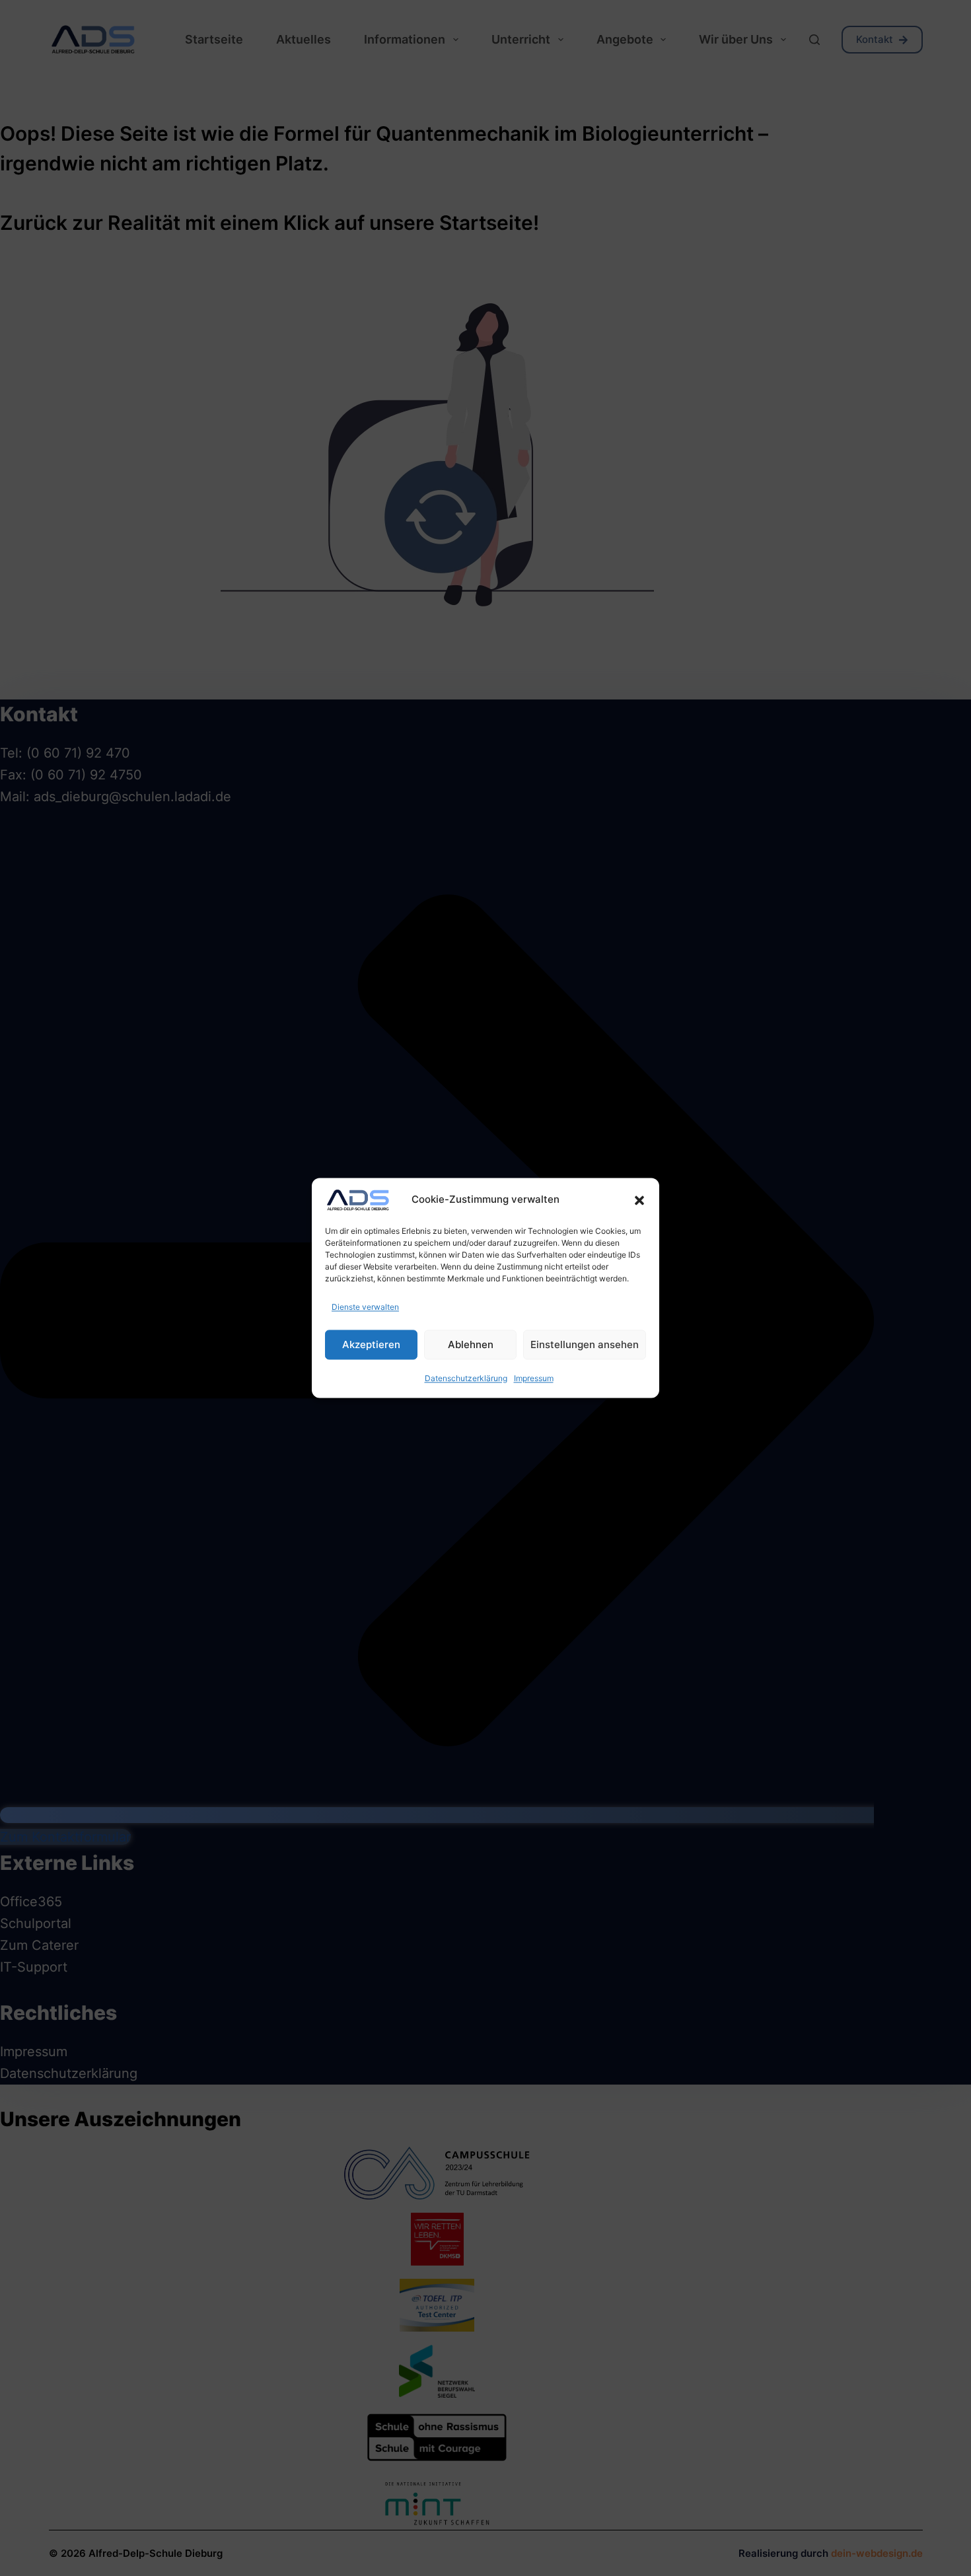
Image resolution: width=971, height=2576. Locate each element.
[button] (639, 1200)
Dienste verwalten (365, 1307)
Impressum (534, 1379)
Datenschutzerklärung (466, 1379)
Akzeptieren (371, 1344)
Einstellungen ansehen (585, 1344)
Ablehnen (471, 1344)
